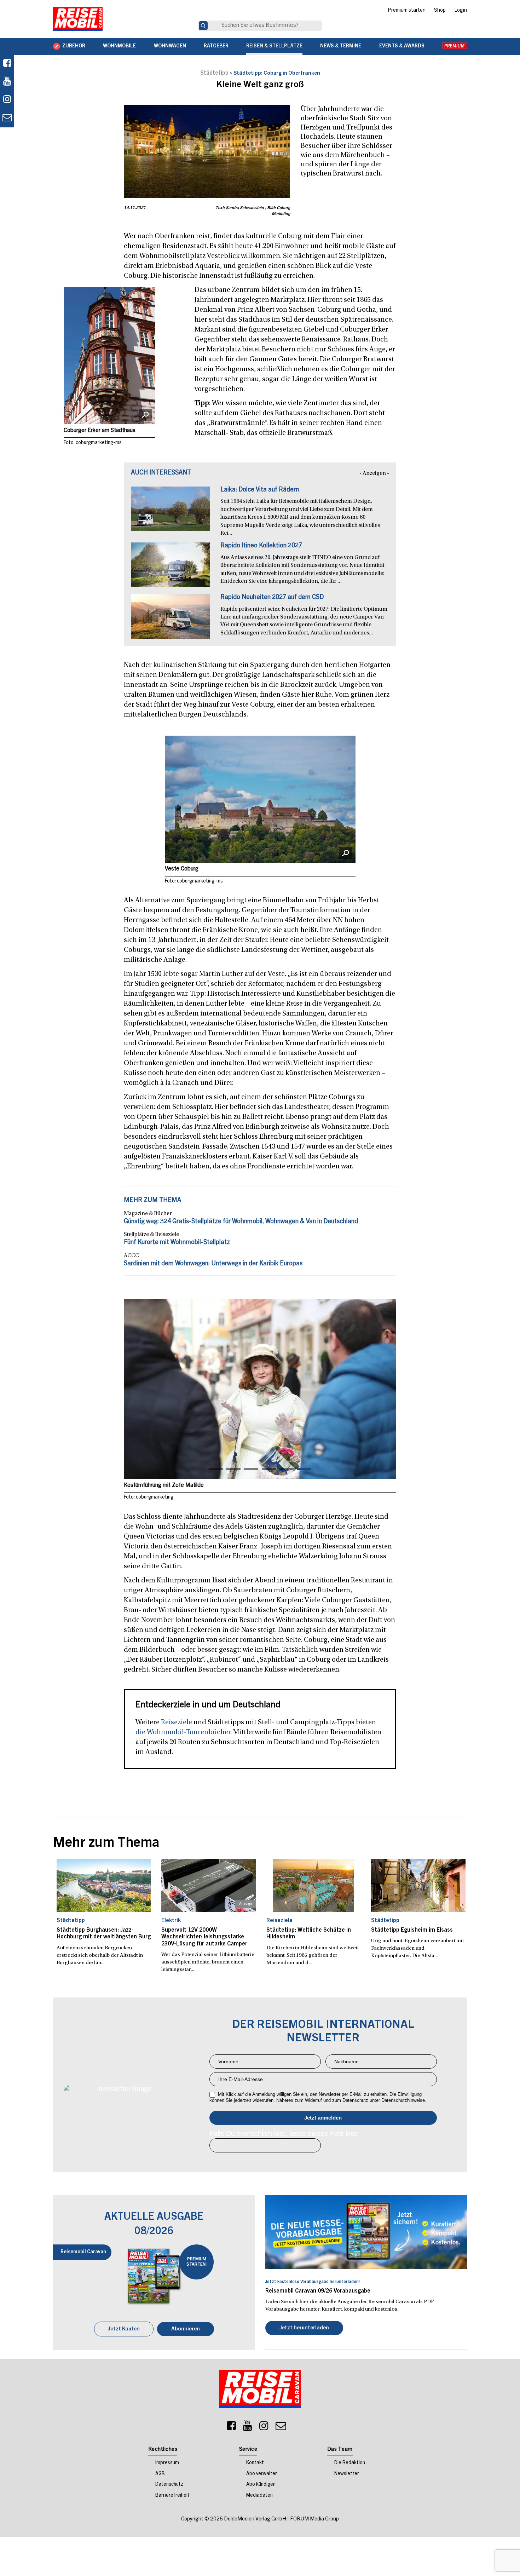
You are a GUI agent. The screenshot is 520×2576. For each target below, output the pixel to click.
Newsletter (347, 2474)
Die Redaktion (350, 2463)
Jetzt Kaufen (124, 2329)
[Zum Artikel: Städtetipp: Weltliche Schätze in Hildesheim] (314, 1886)
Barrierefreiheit (172, 2496)
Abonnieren (186, 2329)
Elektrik (171, 1921)
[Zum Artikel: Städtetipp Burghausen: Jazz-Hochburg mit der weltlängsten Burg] (104, 1886)
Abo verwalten (262, 2474)
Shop (440, 11)
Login (461, 11)
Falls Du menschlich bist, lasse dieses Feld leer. (284, 2133)
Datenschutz (169, 2485)
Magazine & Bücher (148, 1214)
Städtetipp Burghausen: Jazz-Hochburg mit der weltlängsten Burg (104, 1934)
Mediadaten (259, 2496)
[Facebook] (7, 64)
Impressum (167, 2463)
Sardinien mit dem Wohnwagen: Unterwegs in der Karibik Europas (213, 1264)
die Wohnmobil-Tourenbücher (183, 1732)
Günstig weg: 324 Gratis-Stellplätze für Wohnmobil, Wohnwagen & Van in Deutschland (241, 1222)
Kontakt (255, 2463)
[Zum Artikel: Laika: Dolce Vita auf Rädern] (170, 512)
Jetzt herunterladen (304, 2328)
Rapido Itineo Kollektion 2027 (261, 546)
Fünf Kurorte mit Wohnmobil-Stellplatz (177, 1243)
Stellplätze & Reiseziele (151, 1235)
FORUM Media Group (314, 2519)
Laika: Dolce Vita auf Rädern (260, 490)
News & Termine (341, 46)
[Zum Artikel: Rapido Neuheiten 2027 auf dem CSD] (170, 620)
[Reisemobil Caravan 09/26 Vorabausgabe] (366, 2232)
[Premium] (455, 46)
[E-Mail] (281, 2428)
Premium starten (407, 11)
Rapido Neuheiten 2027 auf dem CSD (272, 598)
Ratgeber (216, 46)
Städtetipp (214, 73)
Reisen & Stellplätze (274, 46)
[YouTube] (248, 2428)
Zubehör (74, 46)
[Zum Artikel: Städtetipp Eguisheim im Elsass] (418, 1886)
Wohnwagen (170, 46)
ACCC (131, 1256)
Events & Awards (402, 46)
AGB (160, 2474)
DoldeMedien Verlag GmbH (255, 2519)
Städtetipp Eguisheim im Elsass (412, 1930)
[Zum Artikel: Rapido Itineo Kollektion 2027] (170, 568)
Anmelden (323, 2118)
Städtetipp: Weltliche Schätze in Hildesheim (309, 1934)
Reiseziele (177, 1723)
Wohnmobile (119, 46)
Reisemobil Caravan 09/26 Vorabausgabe (318, 2291)
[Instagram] (264, 2428)
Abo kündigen (261, 2485)
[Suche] (203, 26)
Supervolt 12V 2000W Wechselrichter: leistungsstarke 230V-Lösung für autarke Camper (204, 1937)
